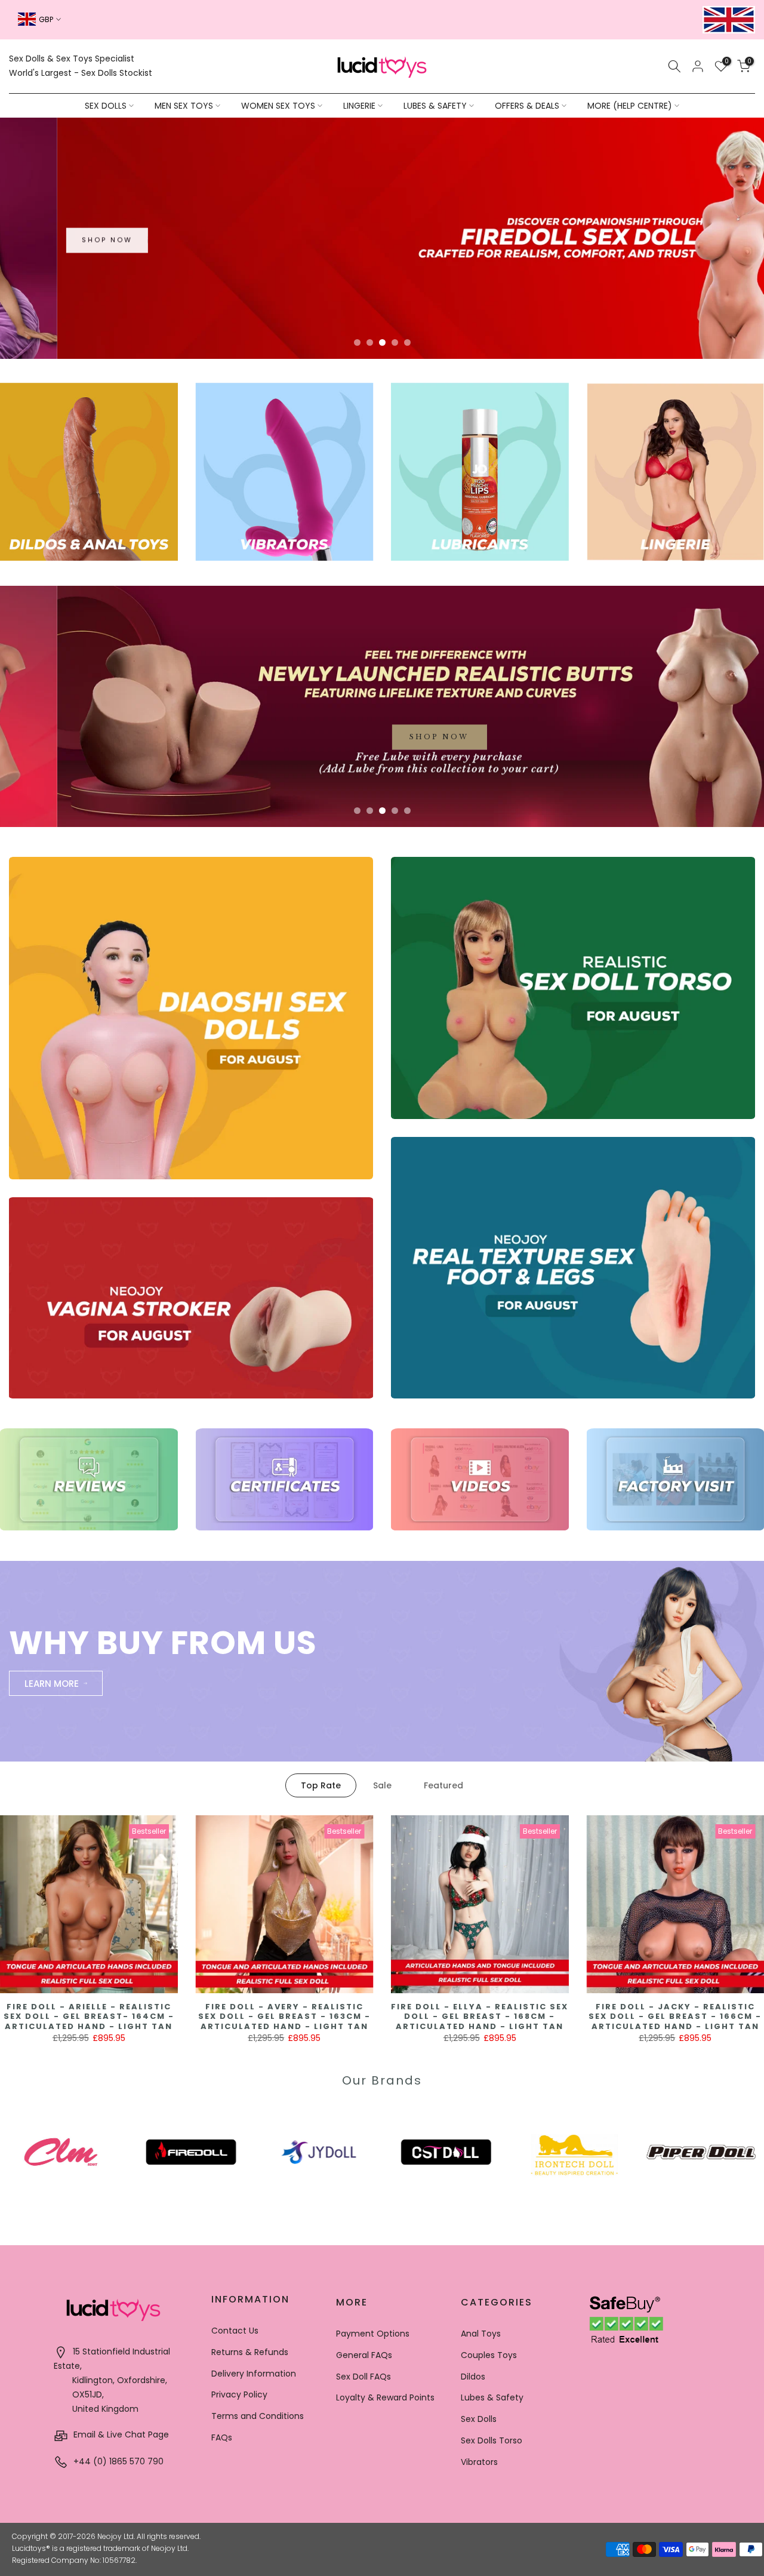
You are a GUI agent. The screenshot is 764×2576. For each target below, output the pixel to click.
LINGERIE (359, 106)
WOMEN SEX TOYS (278, 106)
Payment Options (373, 2334)
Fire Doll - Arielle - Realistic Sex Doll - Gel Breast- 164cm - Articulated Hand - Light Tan (89, 2016)
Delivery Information (254, 2374)
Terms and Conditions (258, 2416)
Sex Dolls (479, 2419)
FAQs (222, 2437)
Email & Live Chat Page (120, 2434)
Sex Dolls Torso (492, 2440)
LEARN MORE (52, 1684)
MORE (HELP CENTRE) (630, 106)
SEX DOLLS (106, 106)
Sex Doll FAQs (363, 2377)
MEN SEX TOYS (184, 106)
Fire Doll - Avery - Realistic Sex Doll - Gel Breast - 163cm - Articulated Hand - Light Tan (284, 2016)
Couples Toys (489, 2355)
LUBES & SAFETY (435, 106)
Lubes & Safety (492, 2397)
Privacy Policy (239, 2394)
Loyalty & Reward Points (385, 2397)
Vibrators (479, 2462)
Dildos (473, 2377)
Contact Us (235, 2331)
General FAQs (364, 2355)
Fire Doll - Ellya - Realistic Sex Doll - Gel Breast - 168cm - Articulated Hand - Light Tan (480, 2016)
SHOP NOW (203, 245)
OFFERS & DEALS (527, 106)
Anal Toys (481, 2334)
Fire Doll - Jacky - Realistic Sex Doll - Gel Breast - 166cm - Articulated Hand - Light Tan (675, 2016)
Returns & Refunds (250, 2352)
